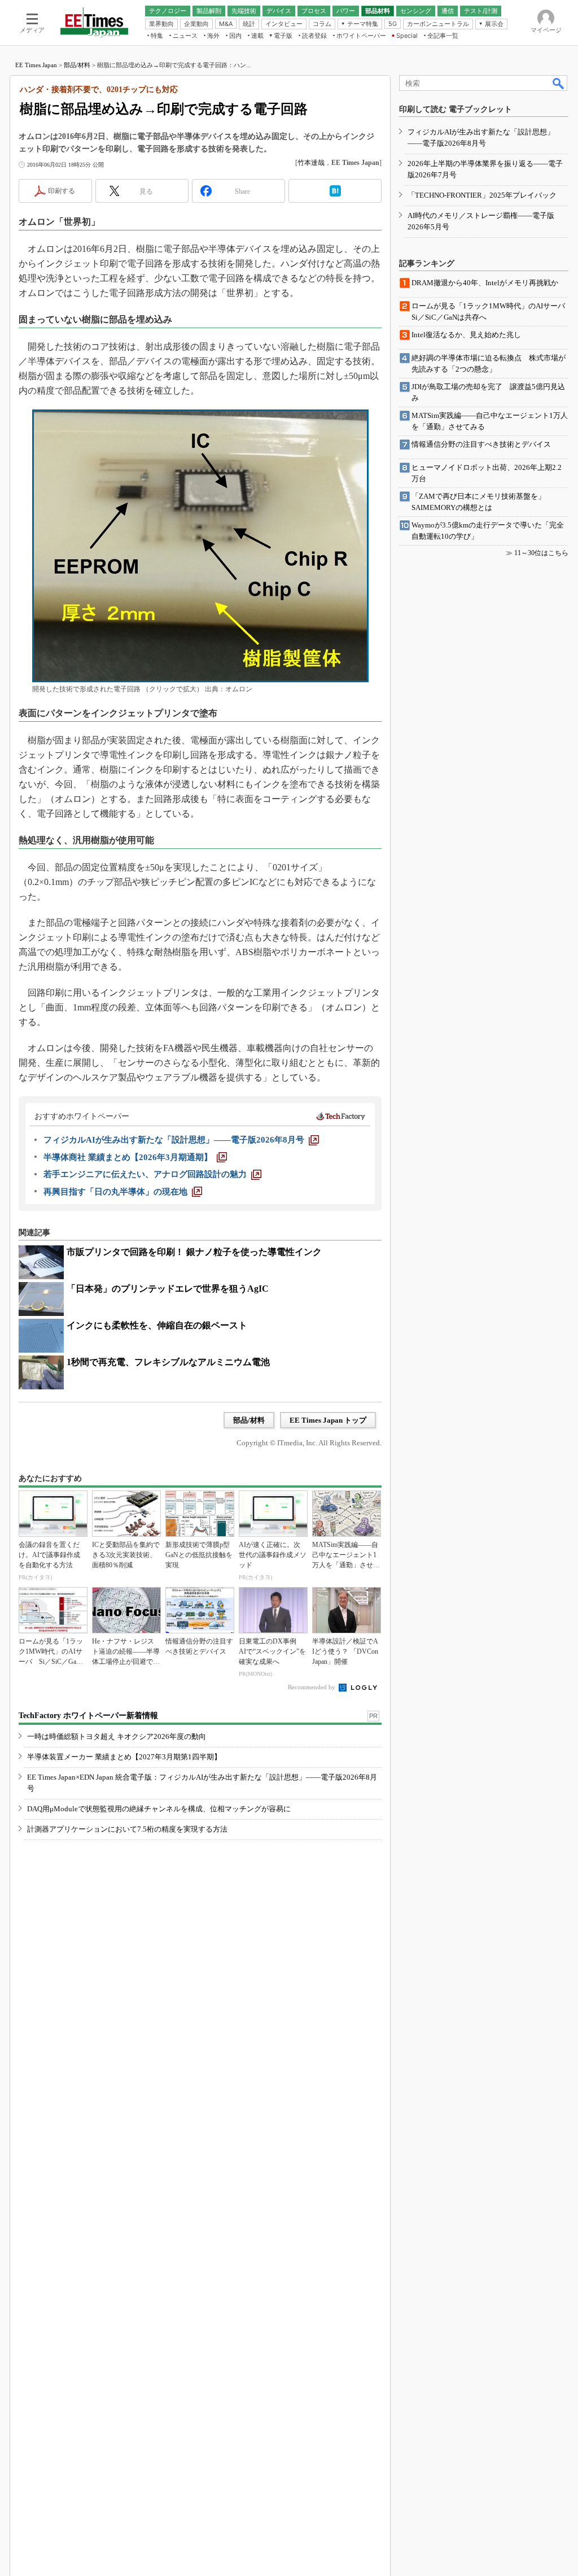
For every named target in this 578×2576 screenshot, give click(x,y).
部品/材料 (77, 65)
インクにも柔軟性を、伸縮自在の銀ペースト (157, 1325)
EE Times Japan (36, 65)
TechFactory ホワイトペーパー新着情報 (88, 1716)
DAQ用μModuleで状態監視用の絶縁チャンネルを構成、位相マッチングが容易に (159, 1809)
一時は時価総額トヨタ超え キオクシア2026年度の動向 (117, 1736)
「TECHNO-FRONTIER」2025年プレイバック (482, 195)
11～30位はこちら (541, 553)
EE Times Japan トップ (328, 1420)
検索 (559, 83)
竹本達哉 (311, 163)
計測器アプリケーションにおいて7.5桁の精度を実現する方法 (127, 1829)
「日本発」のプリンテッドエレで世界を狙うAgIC (168, 1289)
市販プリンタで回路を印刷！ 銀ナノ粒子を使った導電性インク (194, 1252)
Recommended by (312, 1687)
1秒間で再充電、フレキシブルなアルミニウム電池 (168, 1362)
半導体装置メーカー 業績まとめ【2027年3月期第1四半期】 (124, 1757)
